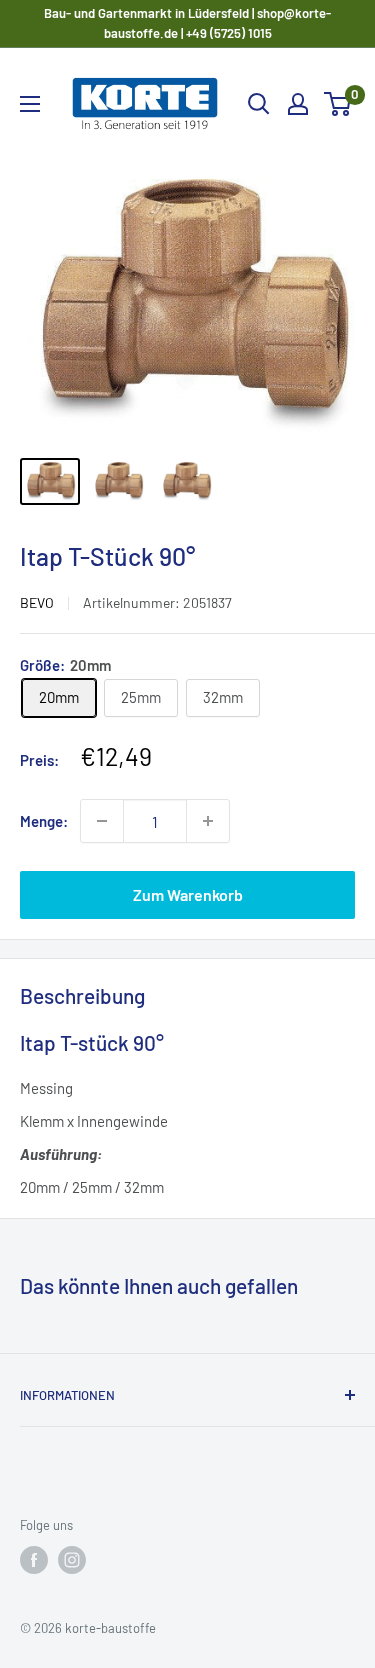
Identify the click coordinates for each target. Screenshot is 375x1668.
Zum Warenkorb (188, 894)
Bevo (37, 602)
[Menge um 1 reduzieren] (102, 821)
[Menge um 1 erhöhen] (208, 821)
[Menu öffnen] (30, 104)
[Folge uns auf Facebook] (34, 1560)
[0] (338, 104)
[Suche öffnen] (259, 104)
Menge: (44, 821)
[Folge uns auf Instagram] (72, 1560)
